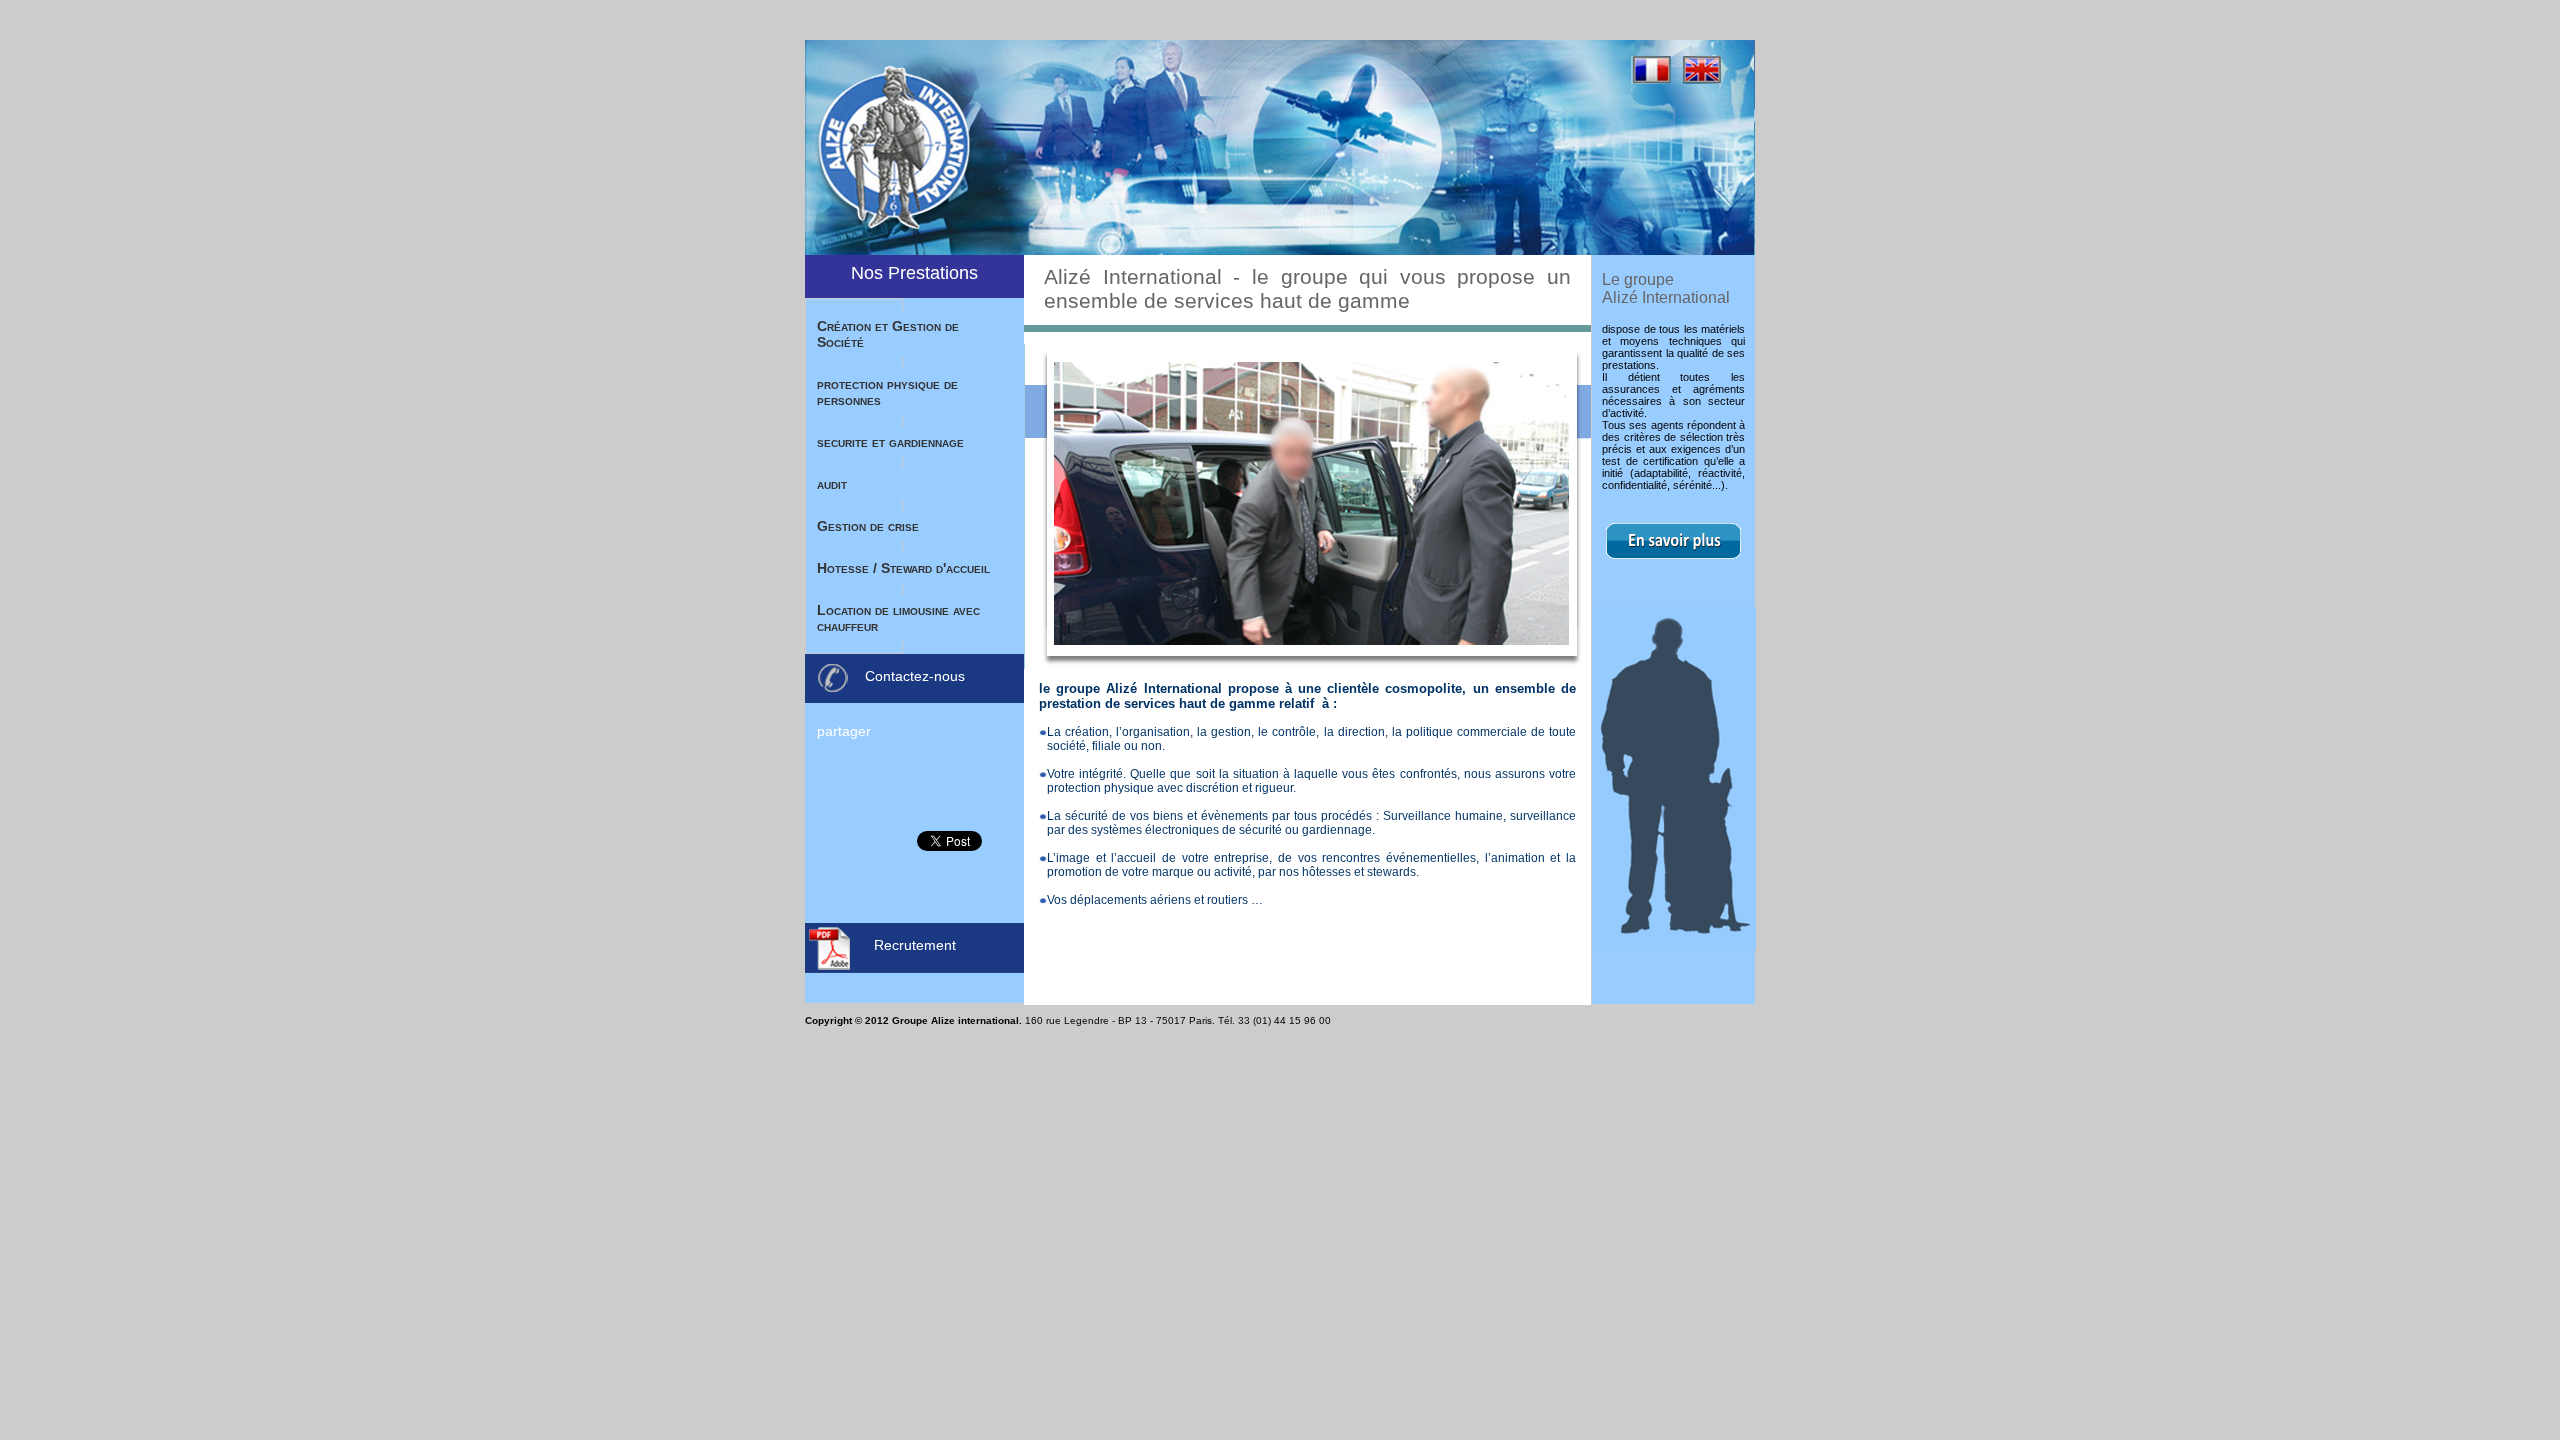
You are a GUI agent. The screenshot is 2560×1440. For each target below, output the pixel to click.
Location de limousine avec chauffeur (898, 618)
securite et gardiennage (890, 442)
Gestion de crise (868, 526)
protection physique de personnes (887, 392)
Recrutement (915, 945)
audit (832, 484)
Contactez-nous (915, 676)
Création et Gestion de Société (888, 334)
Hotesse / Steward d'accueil (903, 568)
